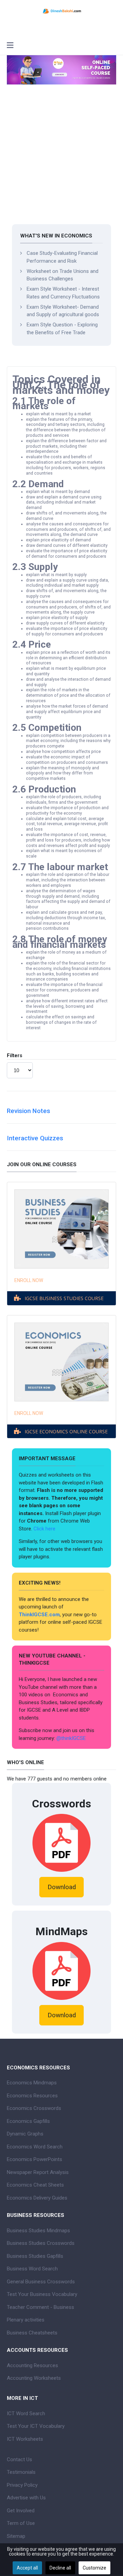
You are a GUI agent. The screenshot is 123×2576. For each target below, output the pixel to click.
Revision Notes (29, 1111)
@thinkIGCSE (71, 1738)
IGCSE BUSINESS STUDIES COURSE (64, 1298)
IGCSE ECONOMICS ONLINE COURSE (66, 1431)
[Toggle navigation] (10, 46)
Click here (45, 1529)
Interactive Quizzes (35, 1138)
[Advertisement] (61, 159)
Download (62, 1887)
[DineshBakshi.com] (61, 11)
